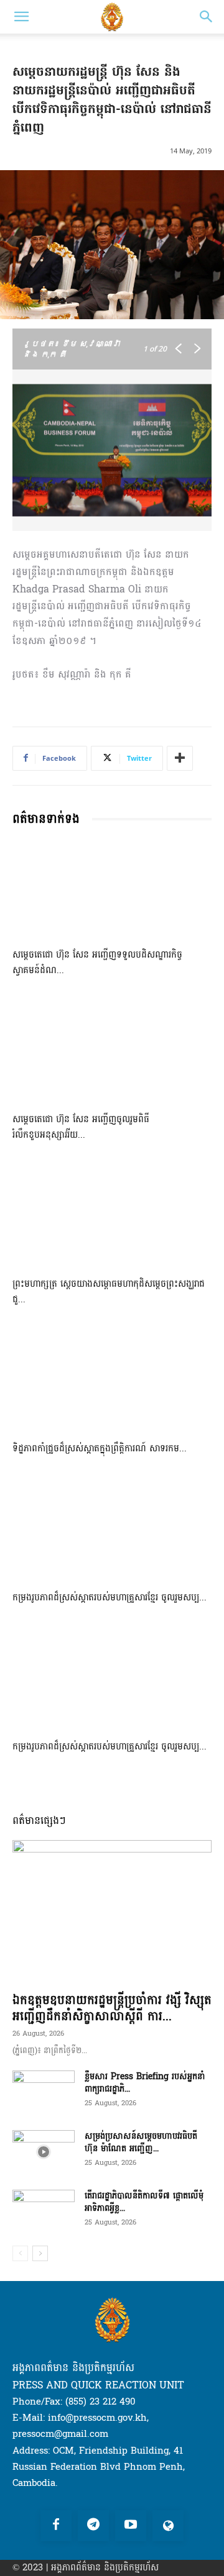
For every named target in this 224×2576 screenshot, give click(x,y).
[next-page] (40, 2253)
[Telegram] (93, 2526)
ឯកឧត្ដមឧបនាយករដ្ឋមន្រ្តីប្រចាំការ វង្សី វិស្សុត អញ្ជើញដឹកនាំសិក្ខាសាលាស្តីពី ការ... (112, 2008)
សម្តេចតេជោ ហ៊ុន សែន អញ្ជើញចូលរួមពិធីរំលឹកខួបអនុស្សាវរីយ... (81, 1127)
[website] (168, 2526)
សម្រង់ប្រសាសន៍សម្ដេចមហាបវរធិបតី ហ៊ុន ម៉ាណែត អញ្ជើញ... (141, 2142)
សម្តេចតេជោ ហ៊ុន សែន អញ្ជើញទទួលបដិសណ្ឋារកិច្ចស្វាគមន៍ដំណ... (97, 963)
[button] (21, 17)
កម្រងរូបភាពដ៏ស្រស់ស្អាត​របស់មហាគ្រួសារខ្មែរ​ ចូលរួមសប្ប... (110, 1598)
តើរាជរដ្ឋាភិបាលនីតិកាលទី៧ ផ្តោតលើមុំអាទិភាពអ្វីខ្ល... (144, 2202)
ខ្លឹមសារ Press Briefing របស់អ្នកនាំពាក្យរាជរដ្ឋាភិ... (145, 2083)
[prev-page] (20, 2253)
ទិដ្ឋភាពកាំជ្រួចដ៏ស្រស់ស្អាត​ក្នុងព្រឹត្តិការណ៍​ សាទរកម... (100, 1449)
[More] (180, 758)
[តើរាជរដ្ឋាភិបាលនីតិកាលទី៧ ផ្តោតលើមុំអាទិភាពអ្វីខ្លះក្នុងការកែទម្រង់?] (44, 2211)
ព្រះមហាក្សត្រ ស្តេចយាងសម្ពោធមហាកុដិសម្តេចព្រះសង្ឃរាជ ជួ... (109, 1292)
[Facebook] (56, 2526)
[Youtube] (131, 2526)
